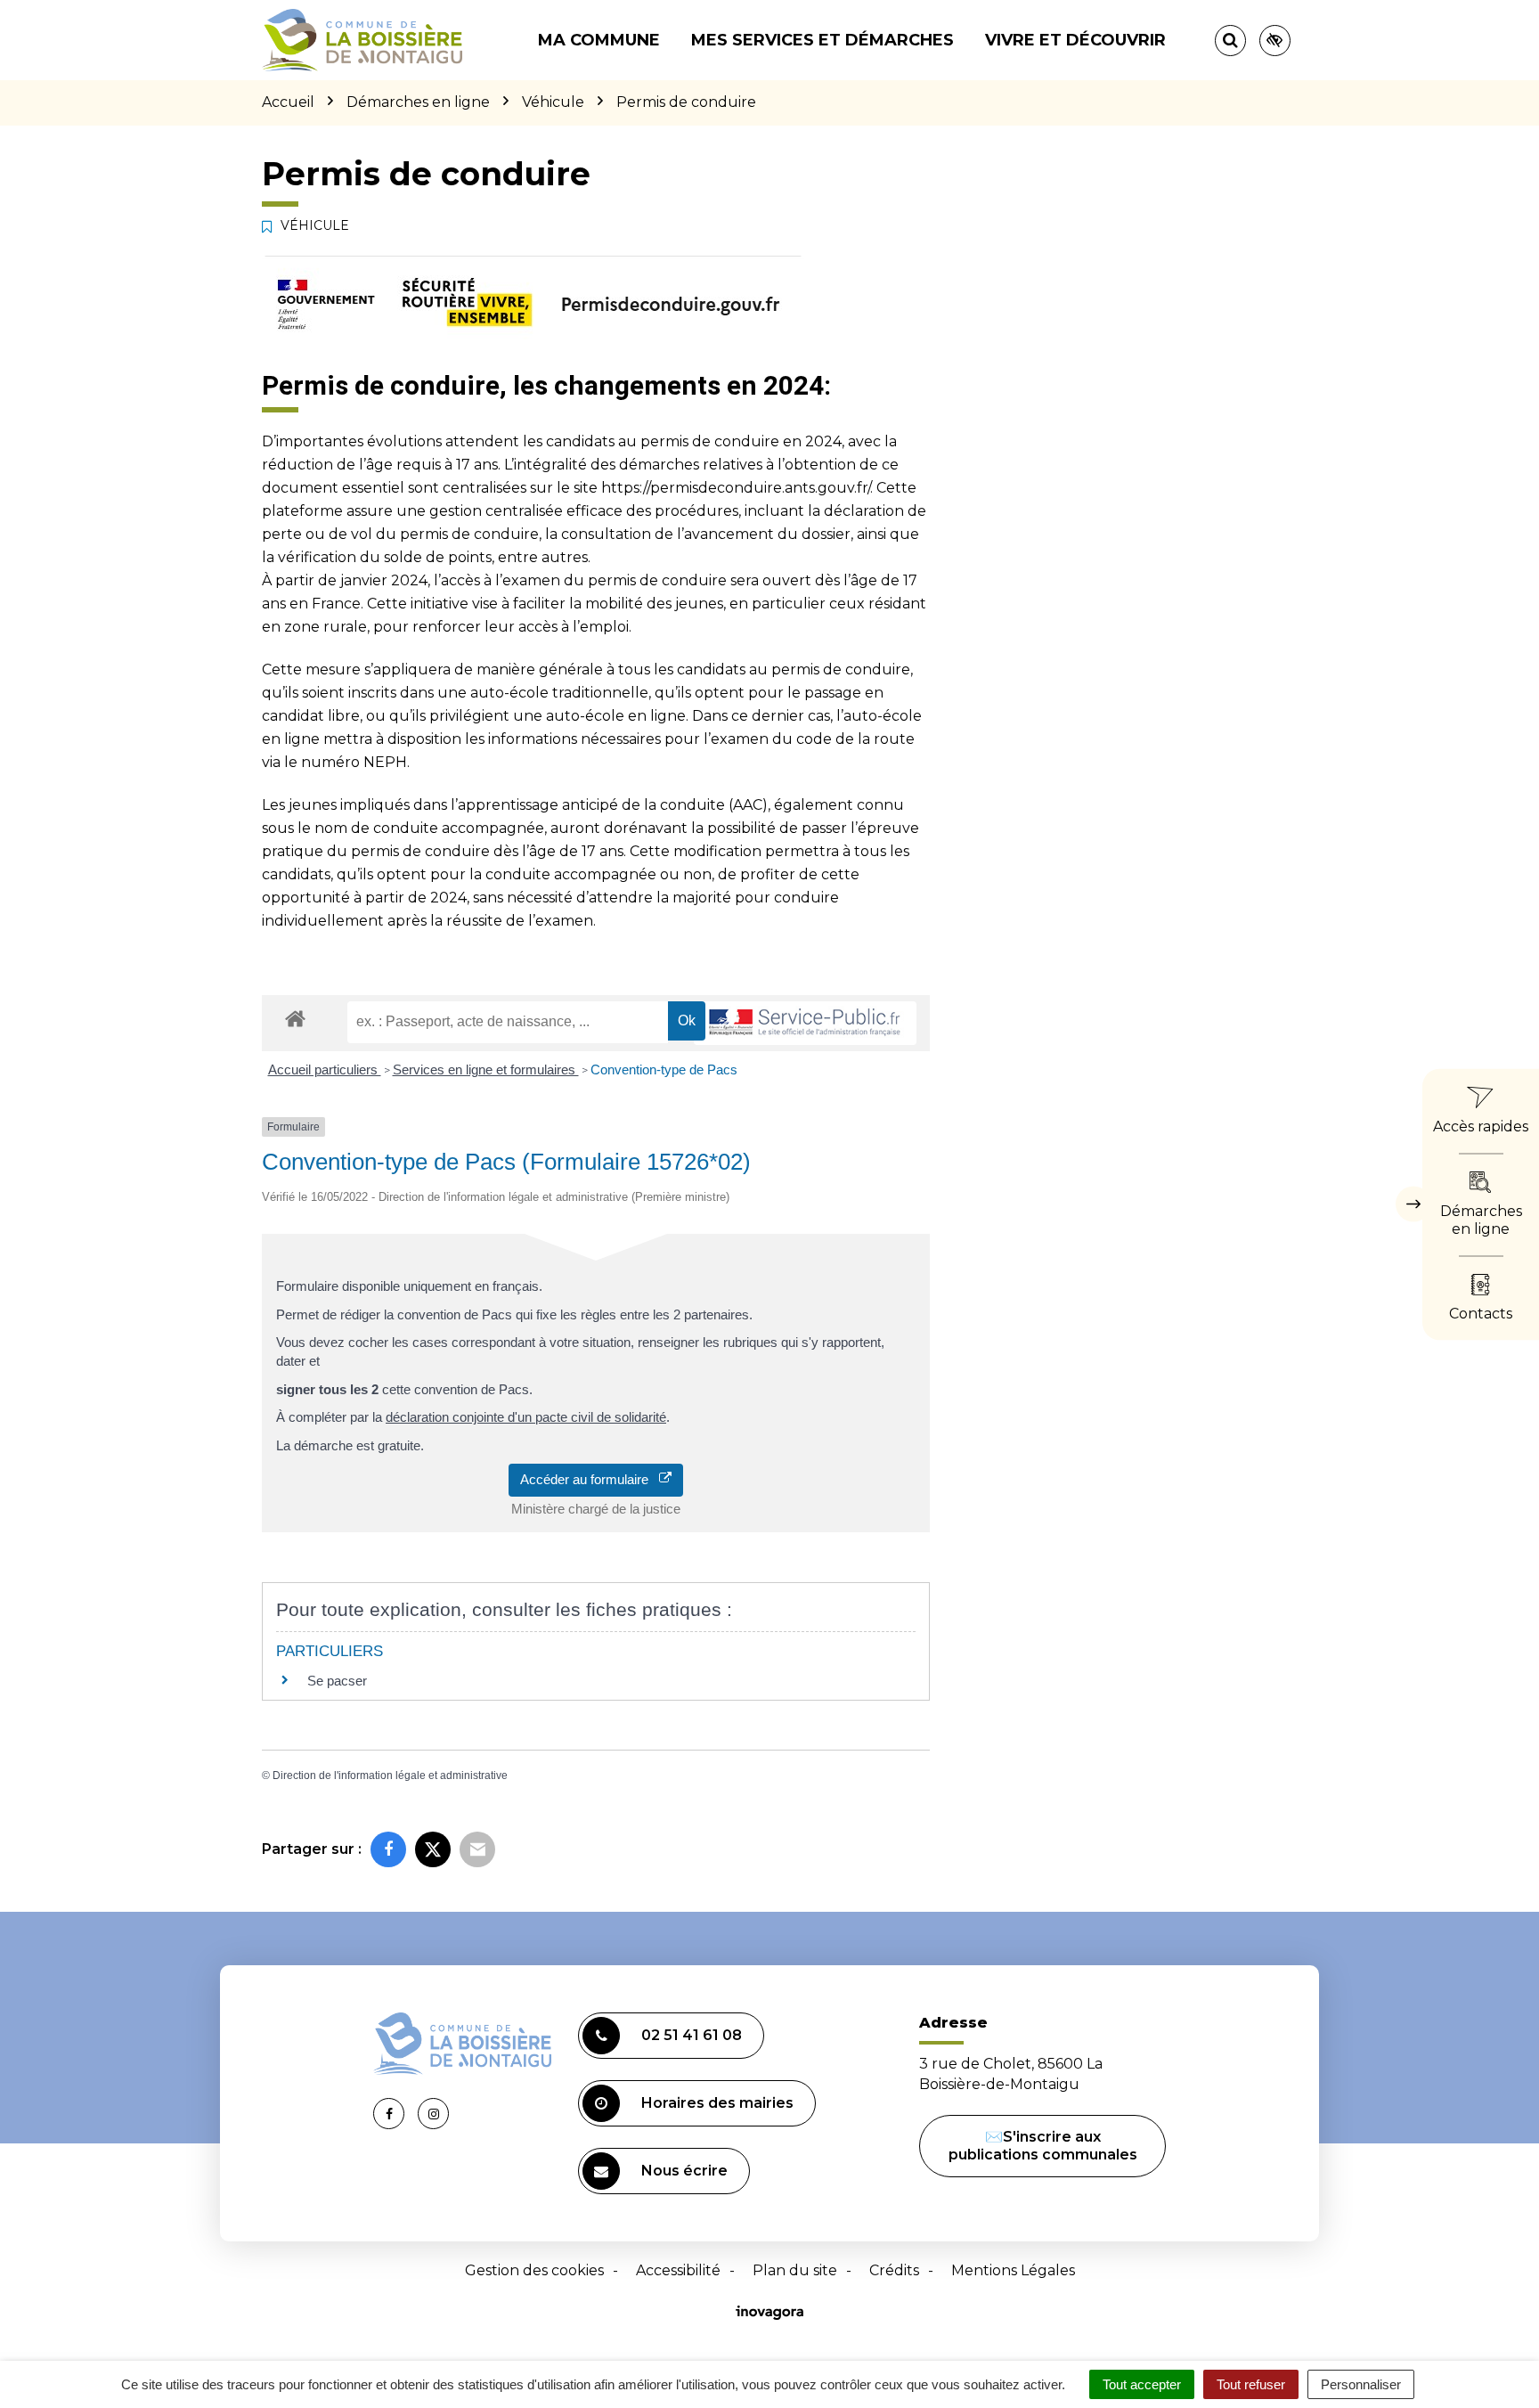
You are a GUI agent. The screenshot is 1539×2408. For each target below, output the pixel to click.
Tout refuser (1251, 2384)
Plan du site (795, 2270)
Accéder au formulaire (590, 1479)
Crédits (894, 2270)
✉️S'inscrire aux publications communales (1043, 2146)
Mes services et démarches (822, 40)
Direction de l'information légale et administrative (390, 1775)
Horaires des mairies (717, 2103)
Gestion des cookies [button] (534, 2270)
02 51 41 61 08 (692, 2035)
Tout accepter (1142, 2384)
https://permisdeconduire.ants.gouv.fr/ (736, 488)
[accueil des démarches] (295, 1018)
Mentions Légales (1013, 2270)
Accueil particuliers (325, 1069)
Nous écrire (684, 2171)
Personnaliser (1361, 2384)
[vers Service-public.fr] (805, 1023)
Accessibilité (678, 2270)
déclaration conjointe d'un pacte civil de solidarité (526, 1417)
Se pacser (337, 1681)
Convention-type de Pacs (664, 1069)
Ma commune (599, 40)
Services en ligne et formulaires (486, 1069)
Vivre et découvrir (1075, 40)
